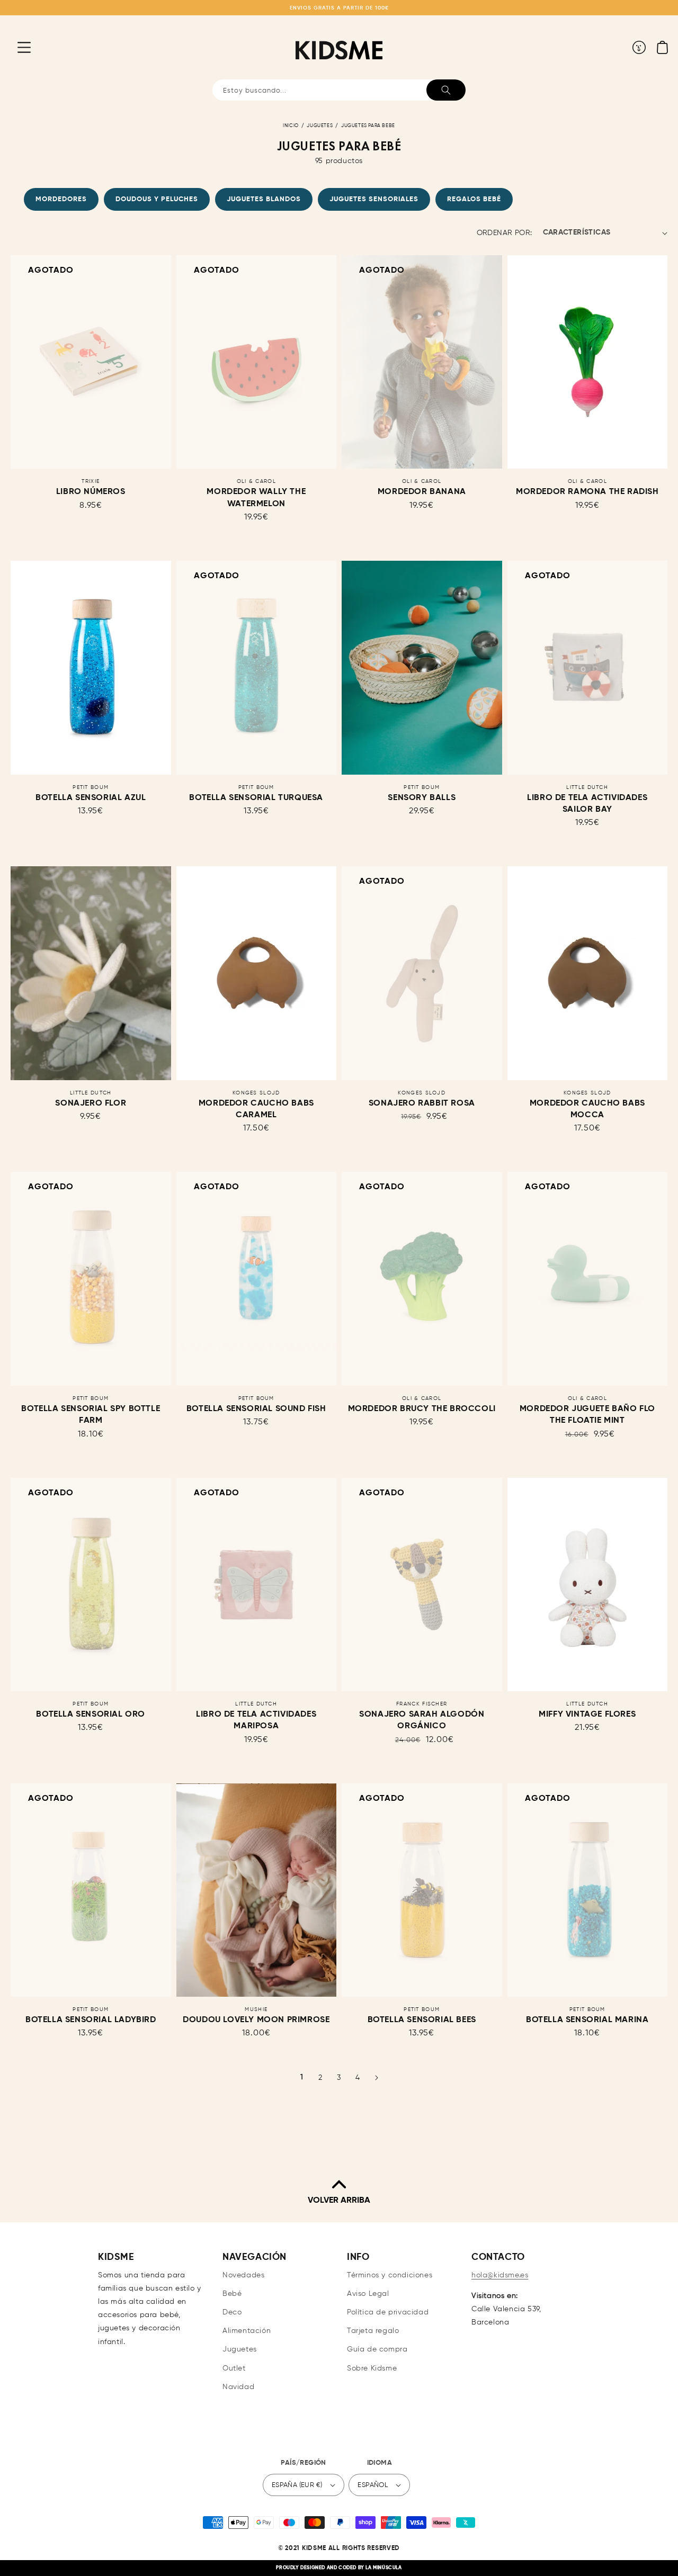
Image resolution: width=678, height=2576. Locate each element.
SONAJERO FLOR (91, 1103)
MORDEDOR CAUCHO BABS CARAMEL (256, 1109)
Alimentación (247, 2331)
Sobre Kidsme (372, 2368)
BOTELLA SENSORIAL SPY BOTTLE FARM (91, 1415)
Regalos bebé (474, 199)
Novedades (243, 2275)
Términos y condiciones (390, 2275)
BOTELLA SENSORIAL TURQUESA (256, 798)
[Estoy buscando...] (446, 90)
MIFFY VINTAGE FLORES (587, 1715)
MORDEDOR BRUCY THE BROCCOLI (422, 1409)
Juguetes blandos (264, 199)
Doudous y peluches (157, 199)
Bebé (232, 2294)
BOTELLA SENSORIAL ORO (91, 1715)
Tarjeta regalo (373, 2331)
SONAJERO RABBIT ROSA (422, 1103)
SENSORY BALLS (422, 798)
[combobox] (339, 90)
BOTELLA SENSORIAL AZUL (91, 798)
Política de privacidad (388, 2312)
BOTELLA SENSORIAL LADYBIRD (91, 2020)
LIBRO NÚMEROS (91, 492)
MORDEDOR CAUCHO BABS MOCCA (587, 1109)
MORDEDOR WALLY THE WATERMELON (256, 498)
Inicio (291, 126)
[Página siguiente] (376, 2078)
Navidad (238, 2387)
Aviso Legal (368, 2294)
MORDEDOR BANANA (422, 492)
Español (373, 2485)
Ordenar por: (505, 233)
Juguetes (320, 126)
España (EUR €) (297, 2485)
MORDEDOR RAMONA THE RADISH (587, 492)
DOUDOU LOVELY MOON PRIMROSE (256, 2020)
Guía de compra (377, 2349)
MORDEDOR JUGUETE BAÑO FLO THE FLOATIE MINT (587, 1415)
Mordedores (61, 199)
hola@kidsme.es (500, 2275)
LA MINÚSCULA (383, 2568)
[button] (16, 47)
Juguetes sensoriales (374, 199)
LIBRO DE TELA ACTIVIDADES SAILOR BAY (587, 804)
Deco (232, 2312)
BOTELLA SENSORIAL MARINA (587, 2020)
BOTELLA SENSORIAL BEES (422, 2020)
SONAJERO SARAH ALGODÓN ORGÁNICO (422, 1720)
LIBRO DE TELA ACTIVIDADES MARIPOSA (256, 1720)
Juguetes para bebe (368, 126)
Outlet (234, 2368)
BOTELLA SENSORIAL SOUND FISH (256, 1409)
